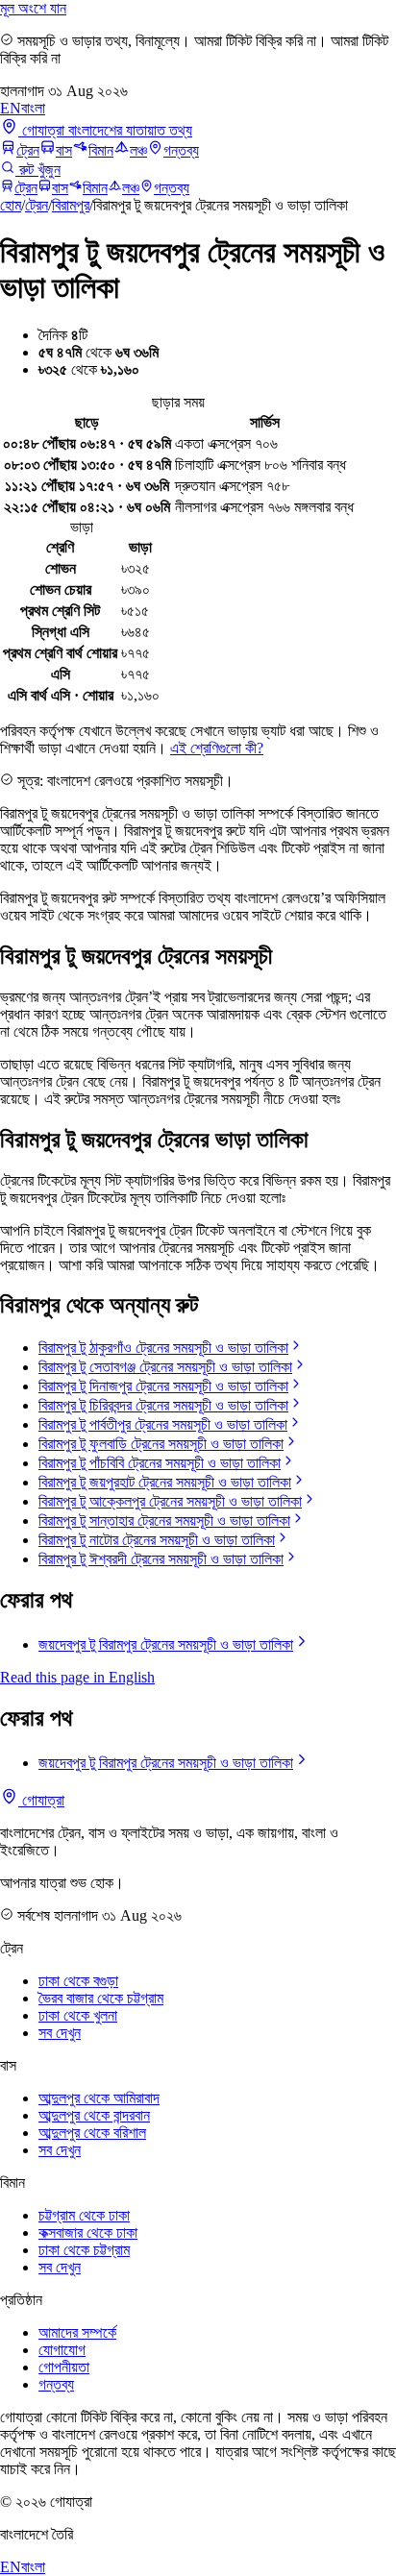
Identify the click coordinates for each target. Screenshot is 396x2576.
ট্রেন (28, 150)
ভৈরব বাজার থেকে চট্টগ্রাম (101, 1998)
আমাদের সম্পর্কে (77, 2332)
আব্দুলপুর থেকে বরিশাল (92, 2133)
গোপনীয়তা (64, 2367)
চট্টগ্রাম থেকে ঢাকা (84, 2215)
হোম (11, 205)
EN (11, 108)
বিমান (101, 150)
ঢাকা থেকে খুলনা (78, 2015)
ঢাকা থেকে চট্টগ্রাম (84, 2250)
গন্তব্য (181, 150)
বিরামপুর (71, 205)
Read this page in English (77, 1677)
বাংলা (33, 108)
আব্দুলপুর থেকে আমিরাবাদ (99, 2098)
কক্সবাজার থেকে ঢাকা (88, 2233)
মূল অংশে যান (33, 8)
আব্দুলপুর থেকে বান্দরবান (94, 2115)
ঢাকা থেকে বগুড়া (78, 1981)
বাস (64, 150)
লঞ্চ (138, 150)
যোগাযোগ (62, 2350)
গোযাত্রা (41, 1800)
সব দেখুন (60, 2033)
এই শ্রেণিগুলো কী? (217, 748)
